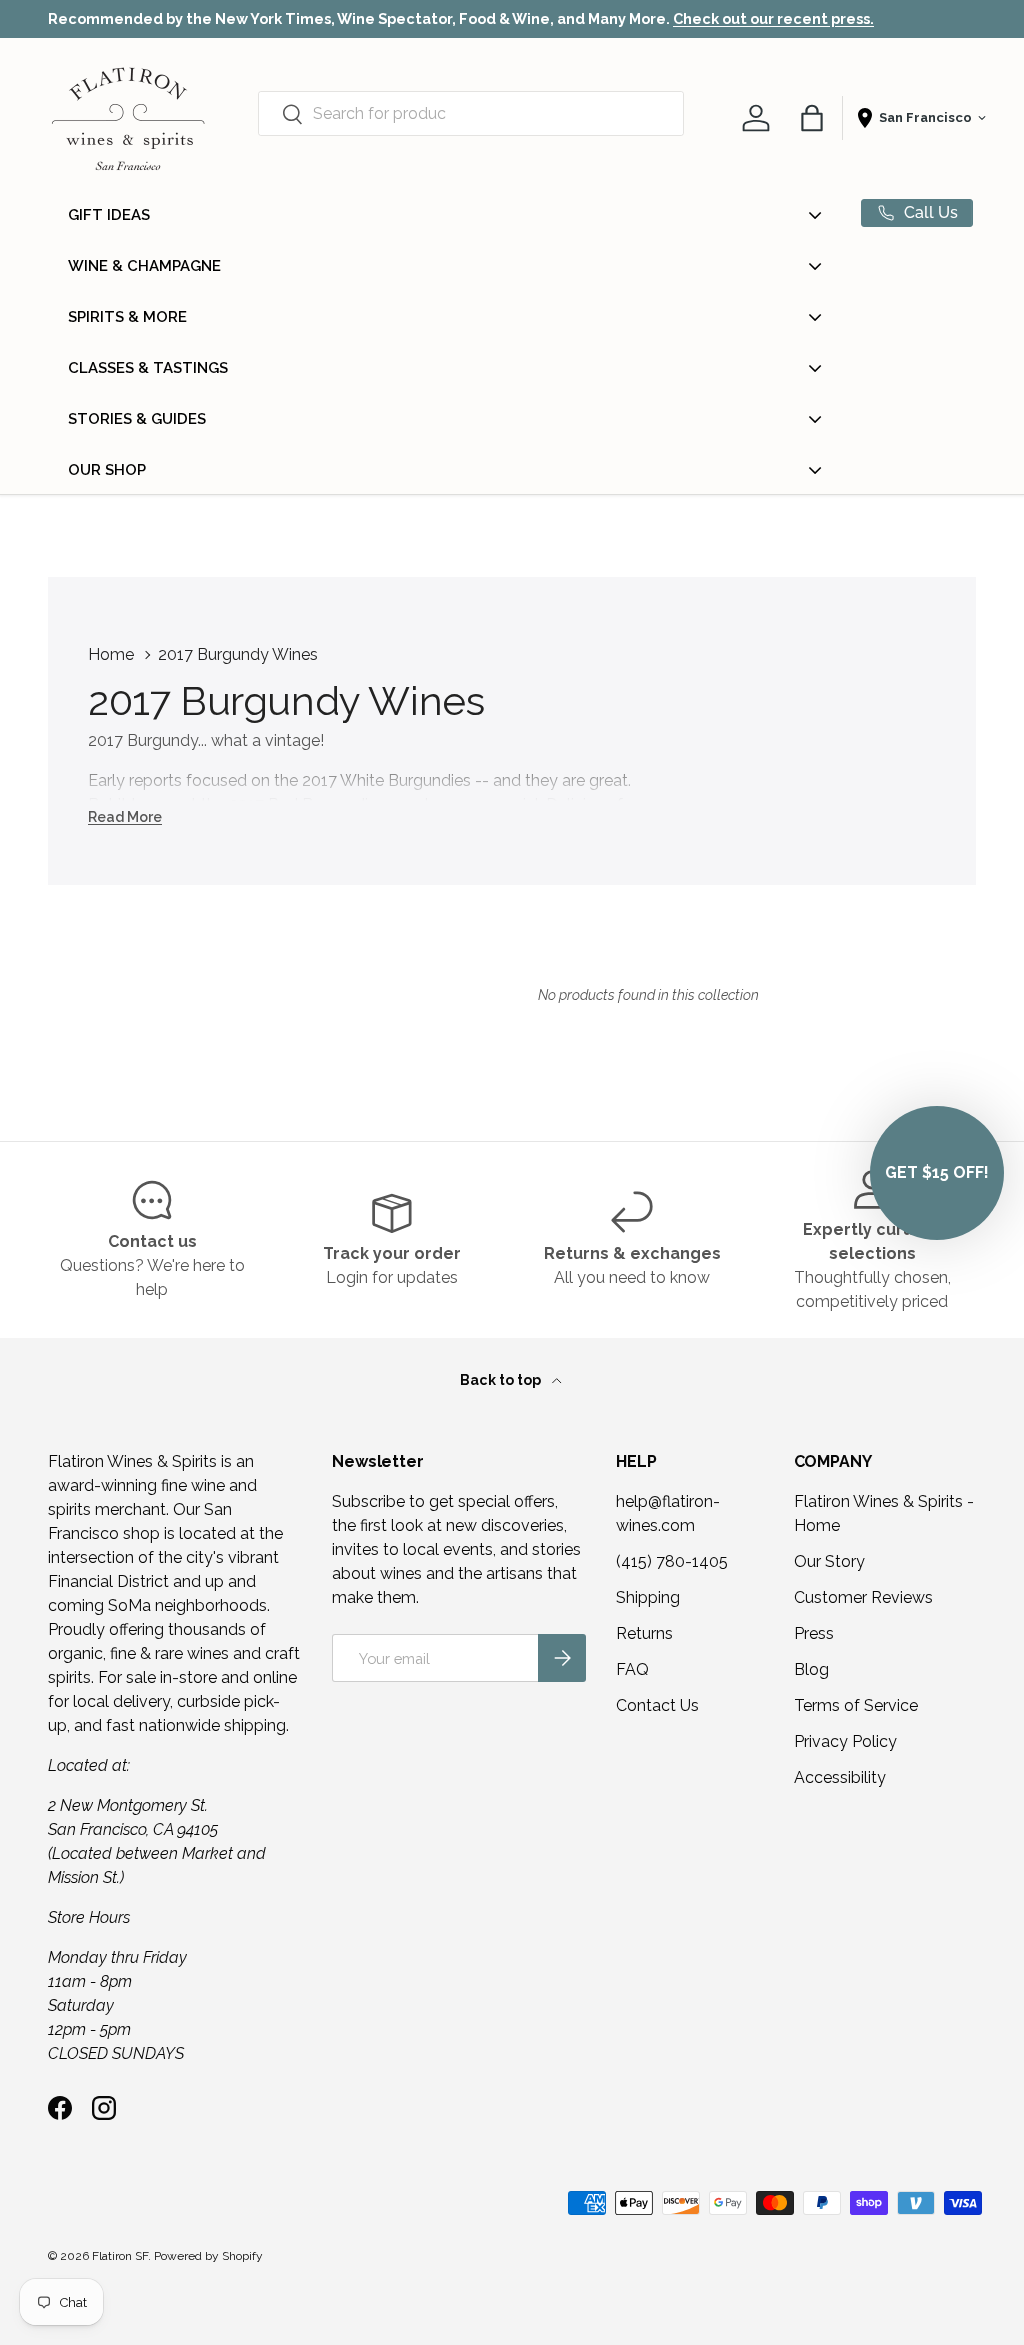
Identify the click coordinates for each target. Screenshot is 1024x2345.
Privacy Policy (845, 1741)
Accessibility (840, 1777)
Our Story (829, 1561)
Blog (811, 1669)
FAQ (632, 1669)
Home (111, 654)
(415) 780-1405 (672, 1561)
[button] (812, 118)
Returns (644, 1633)
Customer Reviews (863, 1597)
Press (814, 1633)
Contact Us (657, 1705)
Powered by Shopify (208, 2256)
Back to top (502, 1380)
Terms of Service (856, 1705)
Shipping (648, 1597)
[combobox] (471, 113)
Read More (125, 817)
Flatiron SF (120, 2256)
